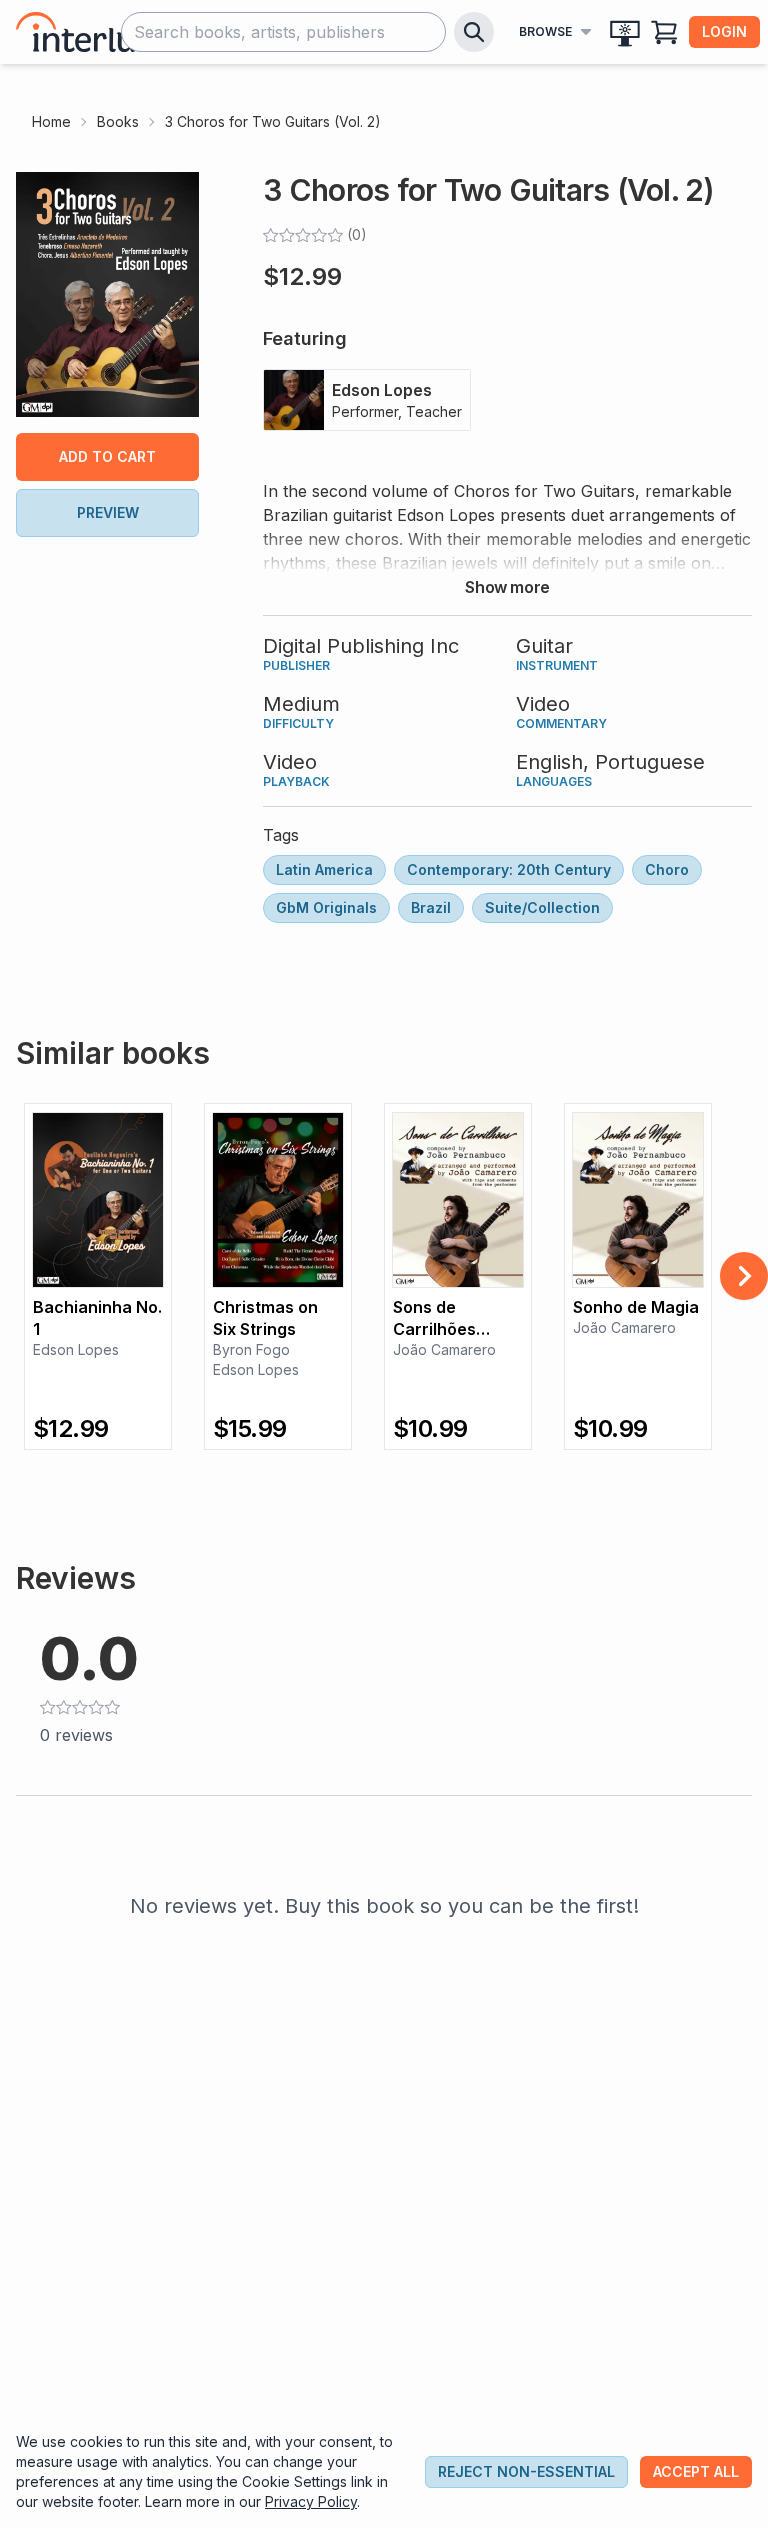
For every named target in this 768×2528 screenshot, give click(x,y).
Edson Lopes (76, 1349)
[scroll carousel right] (744, 1276)
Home (51, 121)
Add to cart (107, 456)
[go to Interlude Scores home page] (94, 32)
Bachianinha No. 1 (97, 1318)
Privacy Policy (311, 2501)
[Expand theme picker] (625, 32)
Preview (108, 512)
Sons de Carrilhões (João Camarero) (436, 1318)
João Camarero (444, 1349)
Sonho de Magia (636, 1307)
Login (724, 31)
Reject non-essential (526, 2471)
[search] (474, 32)
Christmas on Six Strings (265, 1318)
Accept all (696, 2471)
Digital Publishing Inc (361, 646)
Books (118, 121)
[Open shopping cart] (665, 32)
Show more (507, 587)
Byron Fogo (251, 1349)
